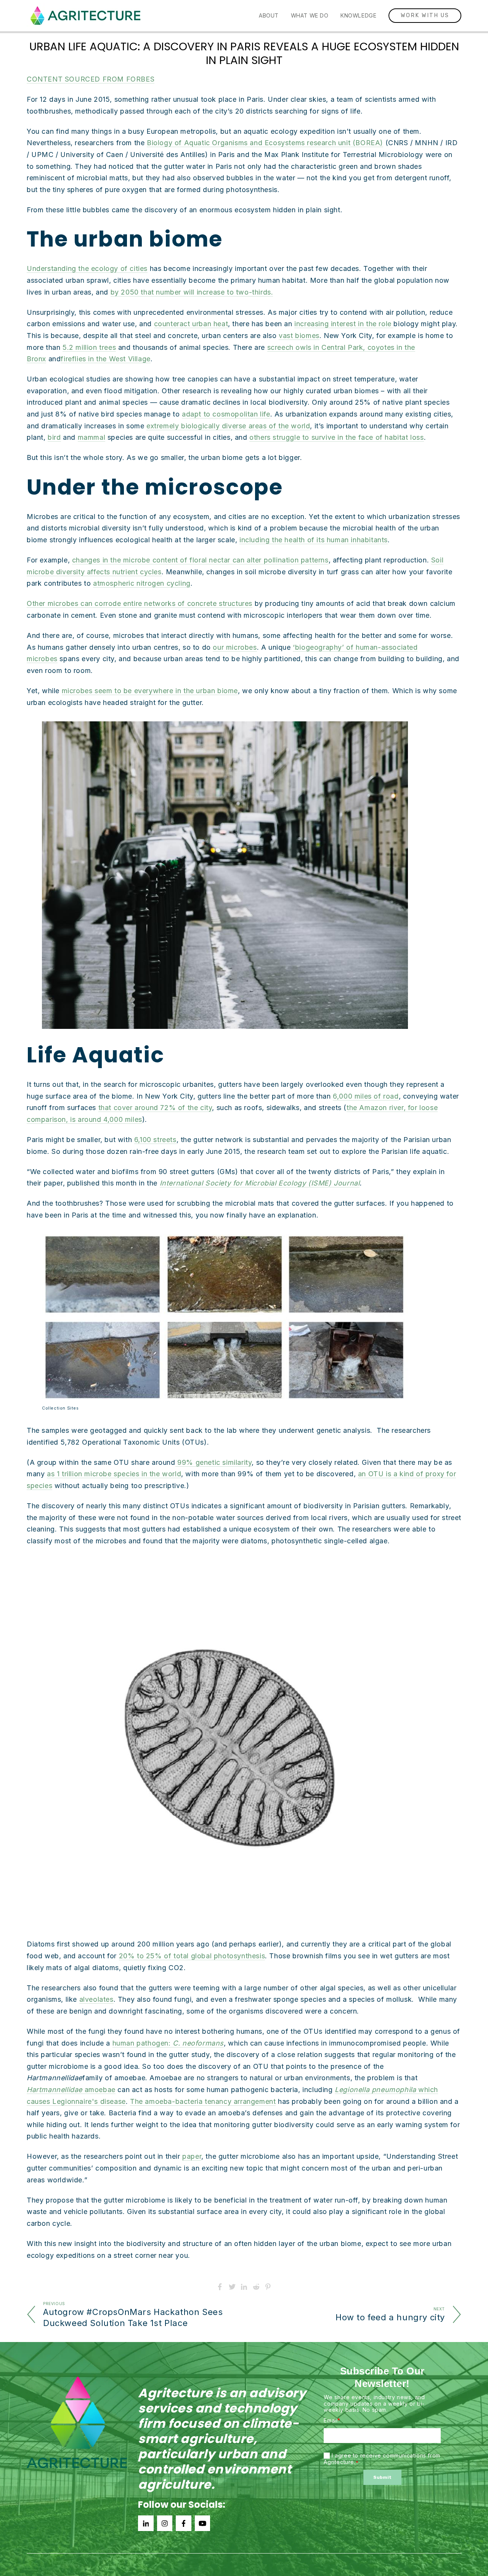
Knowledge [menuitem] (358, 15)
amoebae (71, 2090)
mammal (92, 437)
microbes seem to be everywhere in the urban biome (150, 691)
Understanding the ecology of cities (87, 268)
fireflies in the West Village (105, 359)
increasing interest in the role (344, 324)
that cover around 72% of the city (155, 1108)
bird (54, 437)
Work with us (425, 15)
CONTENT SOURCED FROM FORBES (91, 79)
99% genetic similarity (214, 1462)
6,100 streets (155, 1140)
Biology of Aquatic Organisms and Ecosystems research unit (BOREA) (265, 143)
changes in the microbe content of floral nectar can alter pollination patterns (200, 560)
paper (192, 2156)
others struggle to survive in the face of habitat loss (336, 437)
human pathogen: (168, 2043)
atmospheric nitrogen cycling (142, 583)
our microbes (235, 647)
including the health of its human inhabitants (314, 540)
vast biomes (299, 336)
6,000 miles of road (366, 1096)
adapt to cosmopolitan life (226, 414)
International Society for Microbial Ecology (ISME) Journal (260, 1183)
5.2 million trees (89, 347)
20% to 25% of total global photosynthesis (192, 1956)
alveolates (96, 1999)
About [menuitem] (269, 15)
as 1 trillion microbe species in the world (114, 1474)
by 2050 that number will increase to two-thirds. (192, 292)
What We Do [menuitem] (310, 15)
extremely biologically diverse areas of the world (228, 426)
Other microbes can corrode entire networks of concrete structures (140, 603)
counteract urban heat (191, 324)
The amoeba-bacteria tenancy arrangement (203, 2101)
